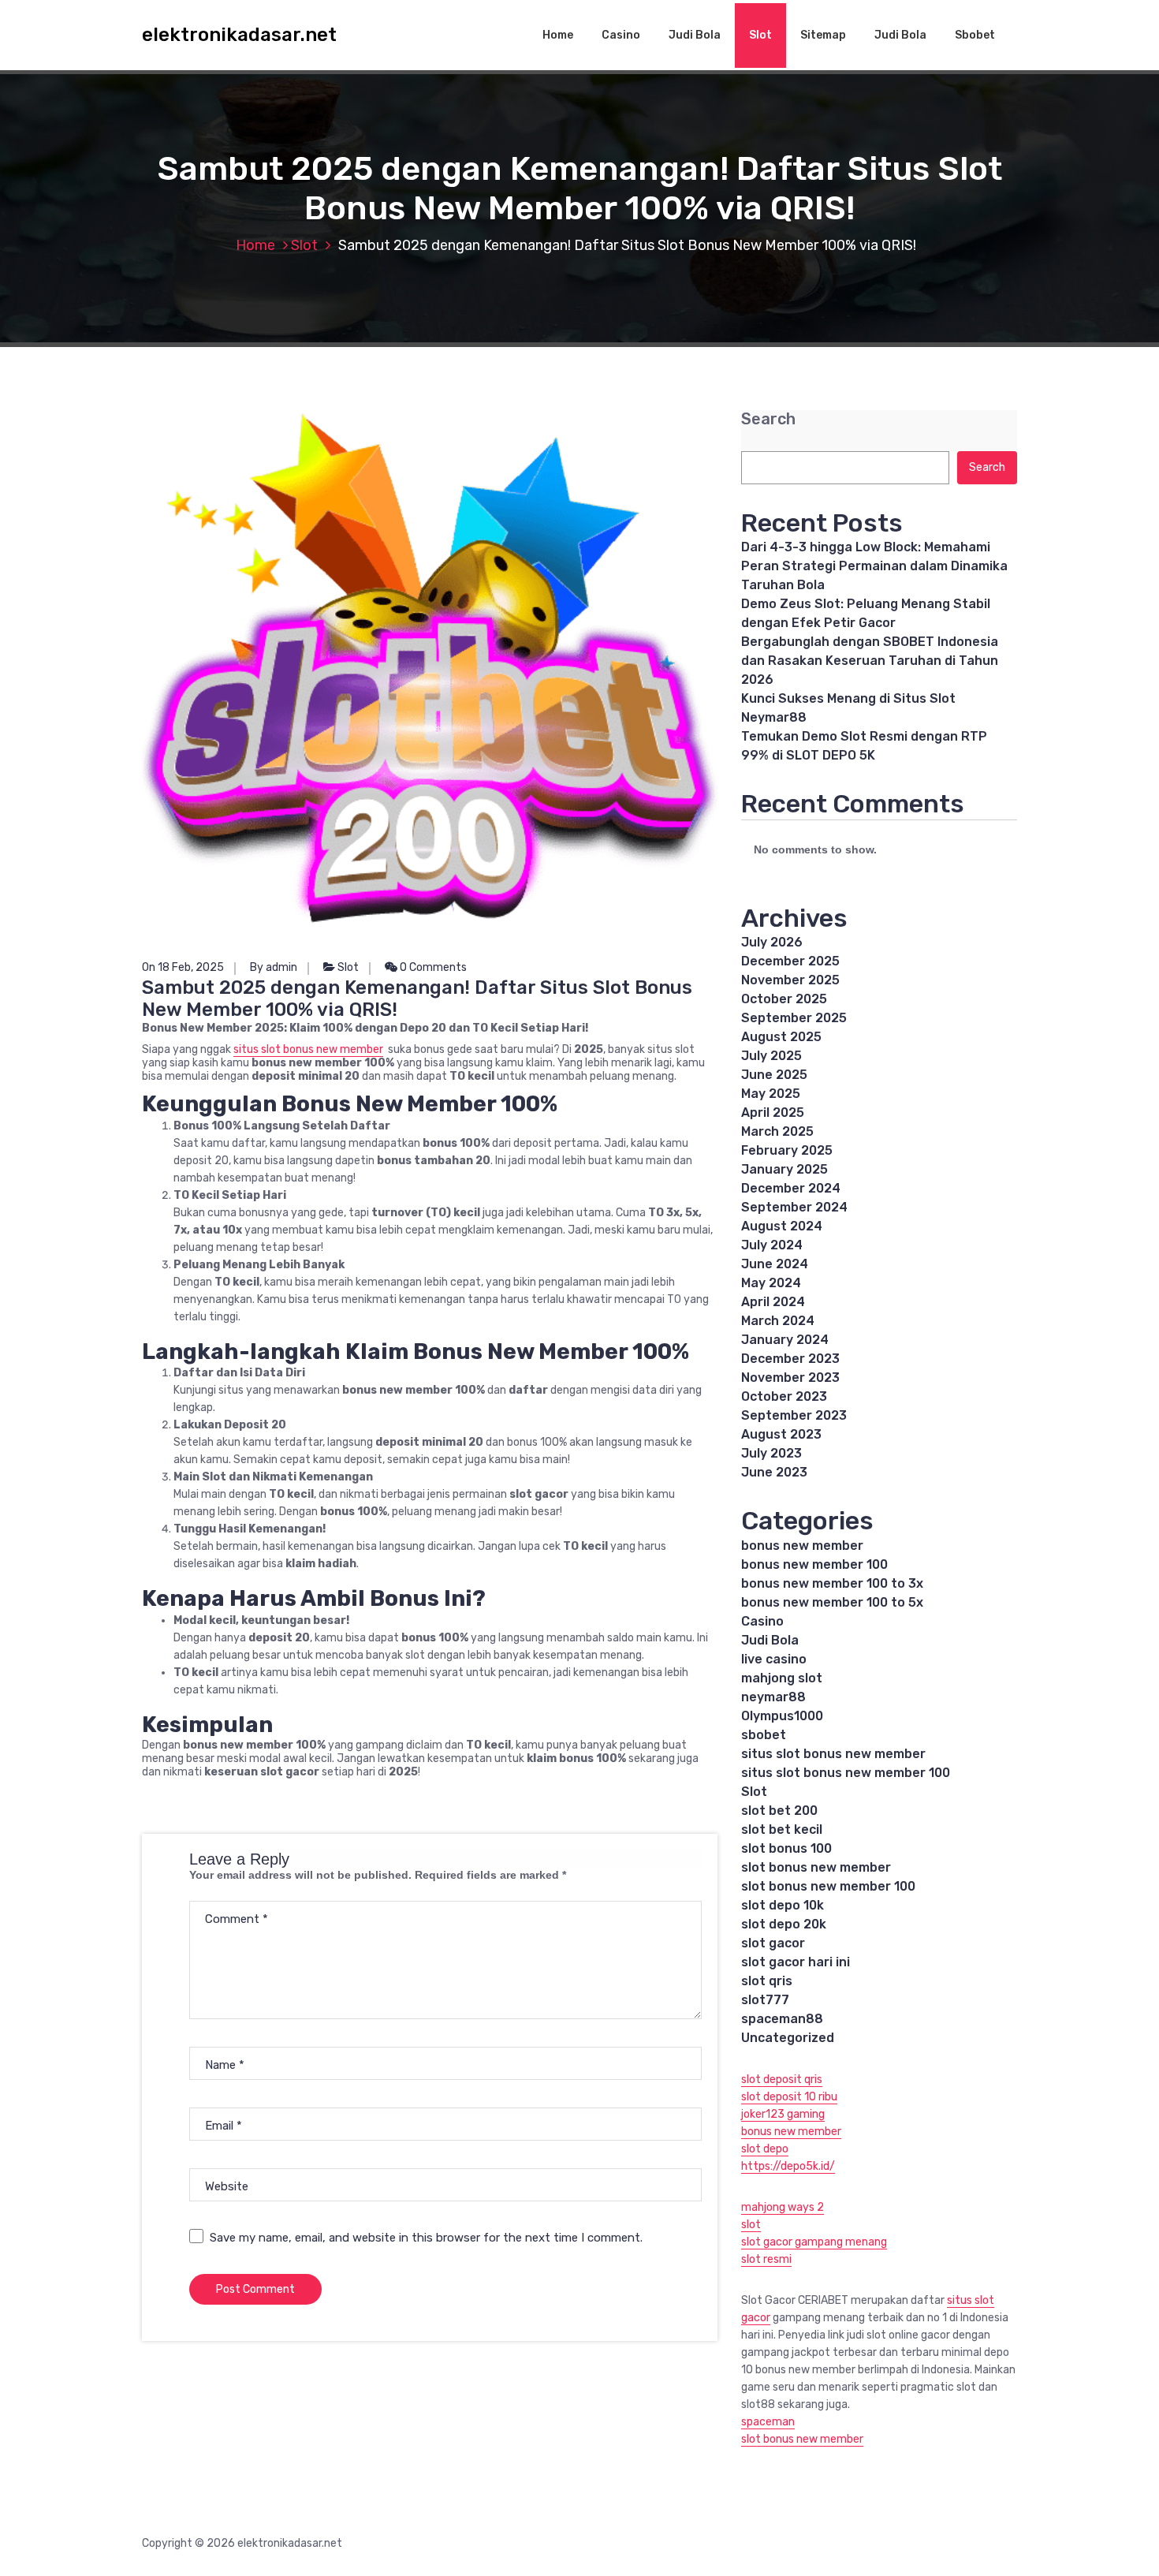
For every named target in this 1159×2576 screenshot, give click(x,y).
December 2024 (791, 1188)
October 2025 (784, 999)
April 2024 (773, 1302)
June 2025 (774, 1075)
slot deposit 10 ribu (789, 2097)
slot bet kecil (782, 1829)
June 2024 (775, 1264)
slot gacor (773, 1943)
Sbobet (975, 35)
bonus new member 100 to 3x (832, 1583)
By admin (274, 967)
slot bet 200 (779, 1811)
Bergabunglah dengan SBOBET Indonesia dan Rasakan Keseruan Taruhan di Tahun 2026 (870, 661)
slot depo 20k (784, 1924)
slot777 (765, 2000)
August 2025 (781, 1037)
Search (768, 419)
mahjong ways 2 (783, 2207)
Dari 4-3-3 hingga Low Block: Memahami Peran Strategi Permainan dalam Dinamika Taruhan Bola (874, 566)
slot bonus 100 (786, 1848)
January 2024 (785, 1340)
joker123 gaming (783, 2114)
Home (558, 35)
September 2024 (794, 1207)
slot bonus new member (816, 1867)
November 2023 (790, 1378)
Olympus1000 (782, 1716)
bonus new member (802, 1546)
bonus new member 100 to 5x (832, 1602)
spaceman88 (782, 2019)
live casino (774, 1659)
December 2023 (790, 1359)
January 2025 (784, 1169)
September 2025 (794, 1018)
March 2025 (777, 1131)
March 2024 (778, 1321)
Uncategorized (788, 2038)
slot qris (767, 1981)
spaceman (768, 2422)
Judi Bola (695, 35)
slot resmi (766, 2259)
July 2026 (772, 942)
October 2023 (784, 1396)
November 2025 (790, 980)
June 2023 (774, 1472)
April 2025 (773, 1113)
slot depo (765, 2149)
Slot (760, 35)
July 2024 (772, 1245)
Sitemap (823, 35)
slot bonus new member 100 (828, 1886)
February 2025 (787, 1150)
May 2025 (771, 1094)
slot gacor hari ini (796, 1962)
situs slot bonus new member (308, 1049)
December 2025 (790, 961)
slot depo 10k (783, 1905)
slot (751, 2225)
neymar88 (773, 1697)
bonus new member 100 (814, 1564)
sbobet (764, 1735)
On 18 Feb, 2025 (183, 967)
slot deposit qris (782, 2079)
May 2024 (771, 1283)
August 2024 (782, 1226)
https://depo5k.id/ (788, 2166)
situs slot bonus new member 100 (846, 1773)
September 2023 (794, 1415)
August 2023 (781, 1434)
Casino (621, 35)
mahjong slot (782, 1678)
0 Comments (432, 967)
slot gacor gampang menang (814, 2242)
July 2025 (771, 1056)
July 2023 (771, 1453)
